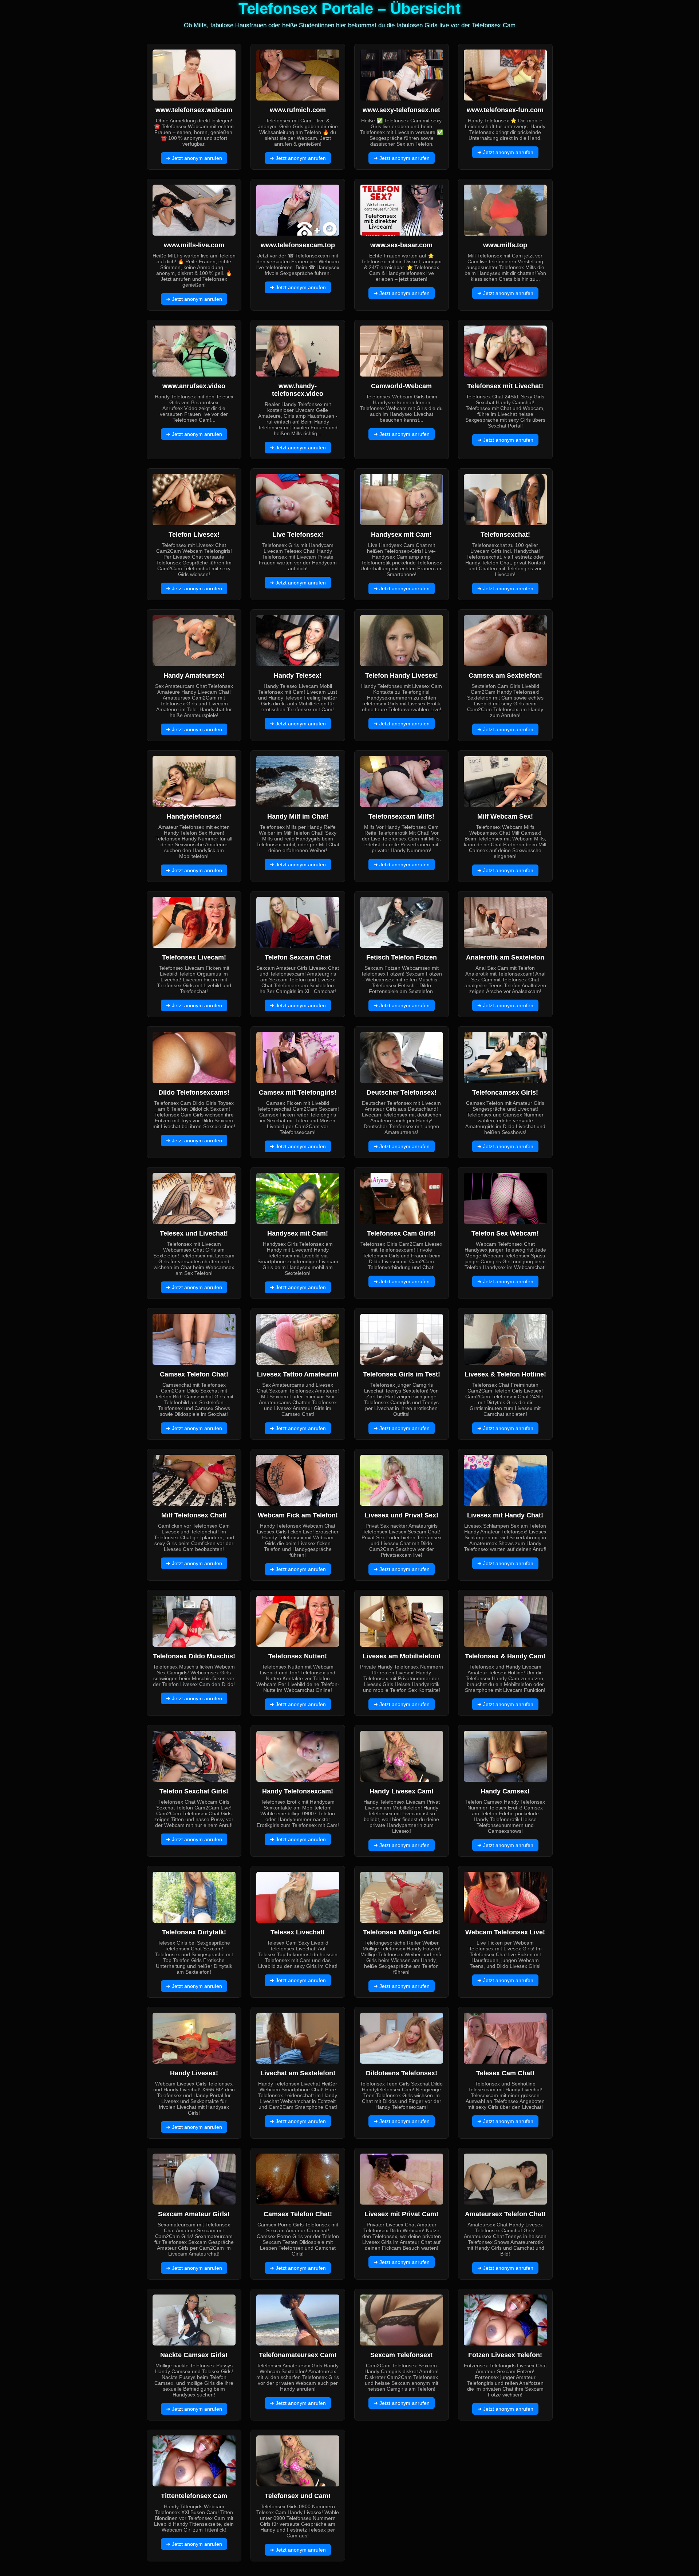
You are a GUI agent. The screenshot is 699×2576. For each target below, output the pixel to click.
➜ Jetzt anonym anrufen (194, 158)
